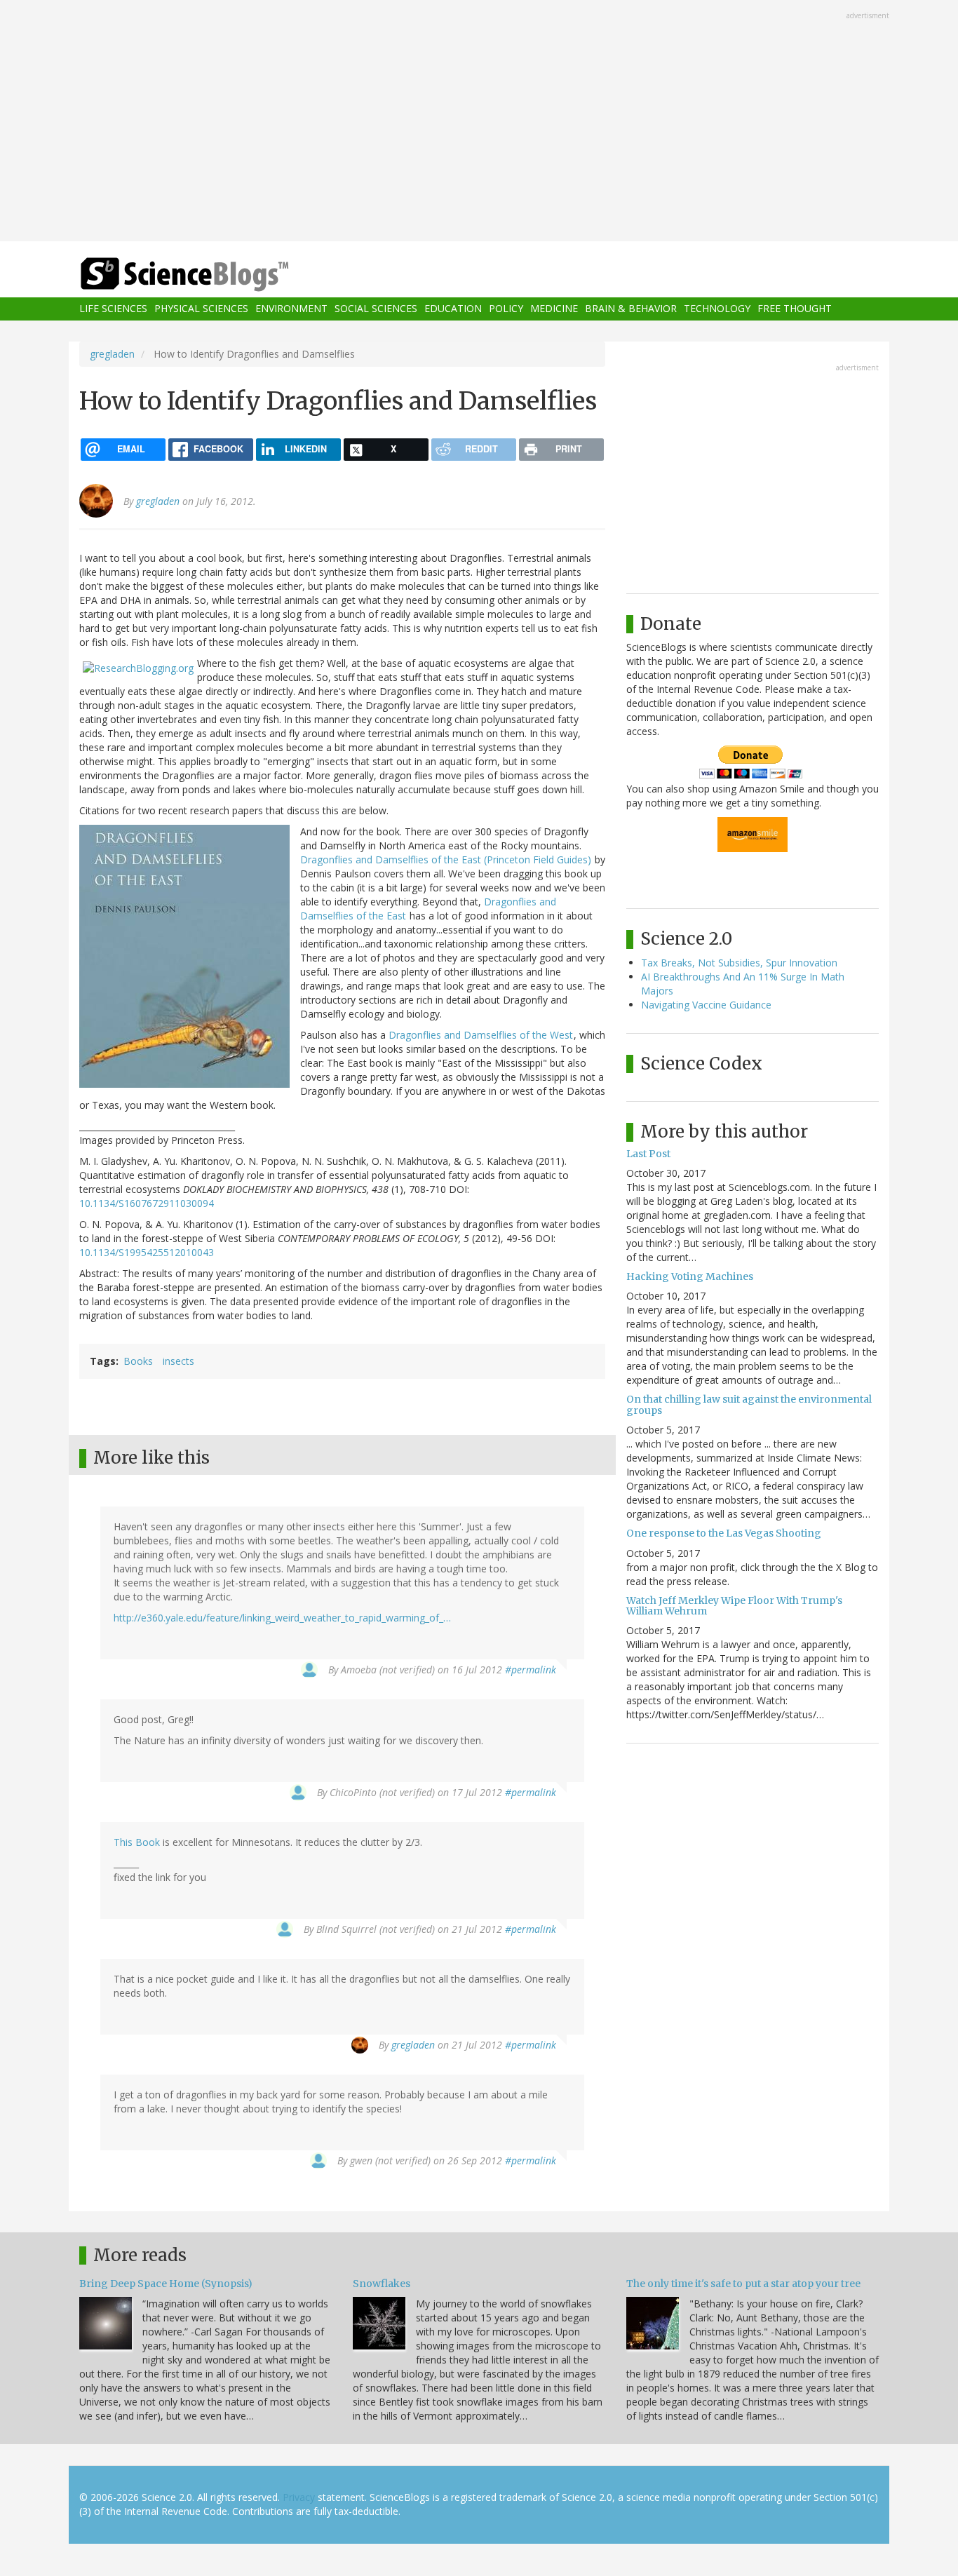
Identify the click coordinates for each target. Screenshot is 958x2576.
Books (138, 1361)
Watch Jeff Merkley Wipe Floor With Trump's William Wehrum (734, 1606)
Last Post (648, 1154)
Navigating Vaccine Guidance (706, 1005)
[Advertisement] (479, 122)
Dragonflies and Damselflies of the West (481, 1035)
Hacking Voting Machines (690, 1276)
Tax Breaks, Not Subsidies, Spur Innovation (739, 963)
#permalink (531, 1670)
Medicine (554, 309)
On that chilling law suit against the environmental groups (749, 1404)
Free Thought (795, 309)
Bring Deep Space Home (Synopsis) (166, 2284)
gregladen (112, 354)
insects (178, 1361)
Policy (506, 309)
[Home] (212, 275)
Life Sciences (113, 309)
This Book (137, 1842)
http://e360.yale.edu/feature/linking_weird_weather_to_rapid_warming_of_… (282, 1618)
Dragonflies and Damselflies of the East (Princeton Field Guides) (446, 859)
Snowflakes (382, 2284)
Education (453, 309)
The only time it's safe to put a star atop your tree (743, 2284)
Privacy (299, 2497)
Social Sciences (376, 309)
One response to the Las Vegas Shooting (724, 1533)
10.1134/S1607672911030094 (147, 1203)
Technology (717, 309)
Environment (291, 309)
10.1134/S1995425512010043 (147, 1252)
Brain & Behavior (631, 309)
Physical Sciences (201, 309)
